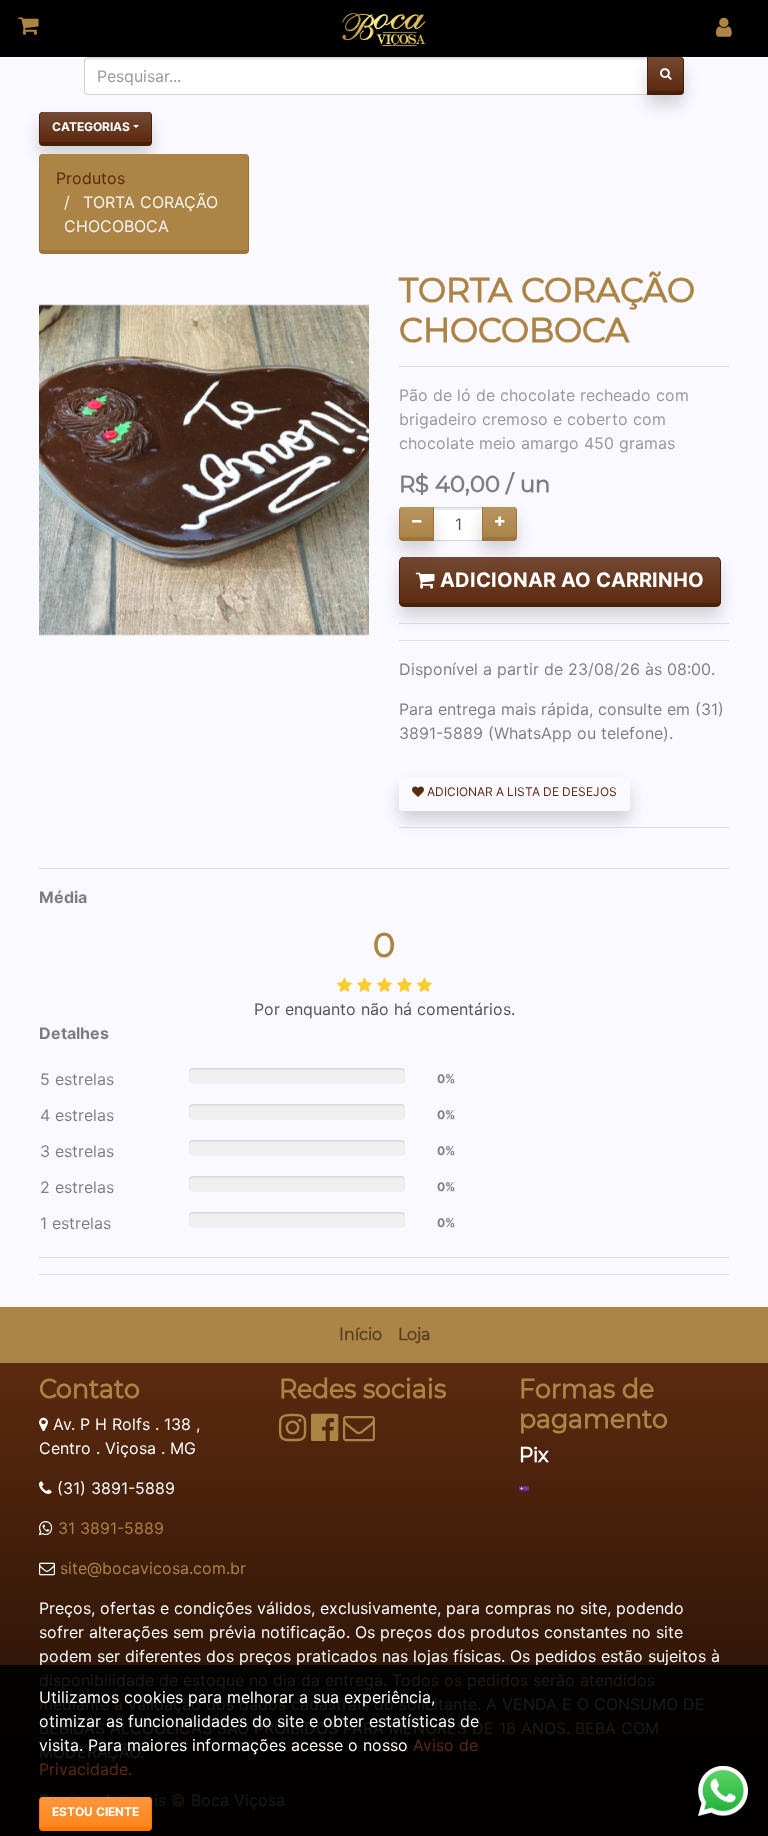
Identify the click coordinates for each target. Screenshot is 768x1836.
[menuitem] (360, 1335)
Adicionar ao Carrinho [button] (569, 580)
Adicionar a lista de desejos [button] (520, 791)
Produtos (90, 178)
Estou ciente (95, 1811)
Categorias (91, 126)
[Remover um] (416, 524)
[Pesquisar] (665, 76)
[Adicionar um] (499, 524)
